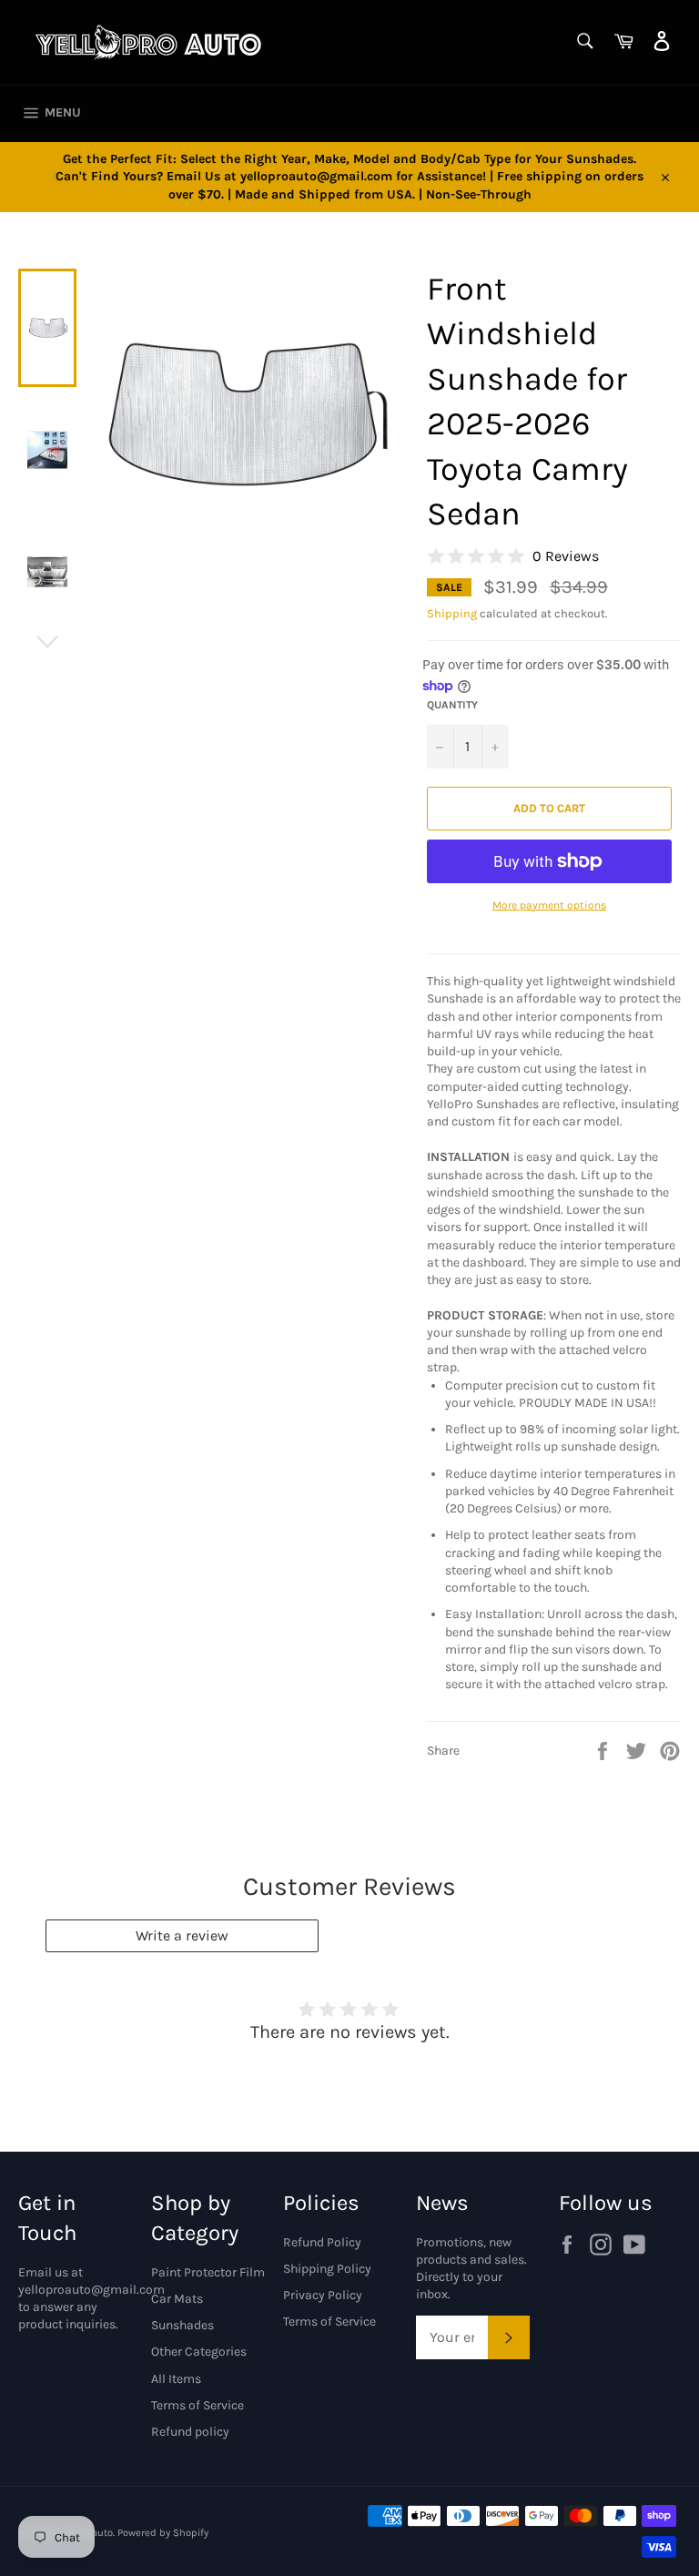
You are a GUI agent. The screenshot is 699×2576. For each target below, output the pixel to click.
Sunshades (182, 2325)
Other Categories (199, 2352)
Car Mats (177, 2299)
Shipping (452, 613)
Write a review (182, 1935)
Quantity (452, 705)
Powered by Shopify (163, 2533)
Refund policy (190, 2432)
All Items (176, 2379)
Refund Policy (322, 2242)
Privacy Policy (323, 2295)
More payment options (549, 905)
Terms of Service (198, 2405)
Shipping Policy (327, 2269)
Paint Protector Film (208, 2272)
